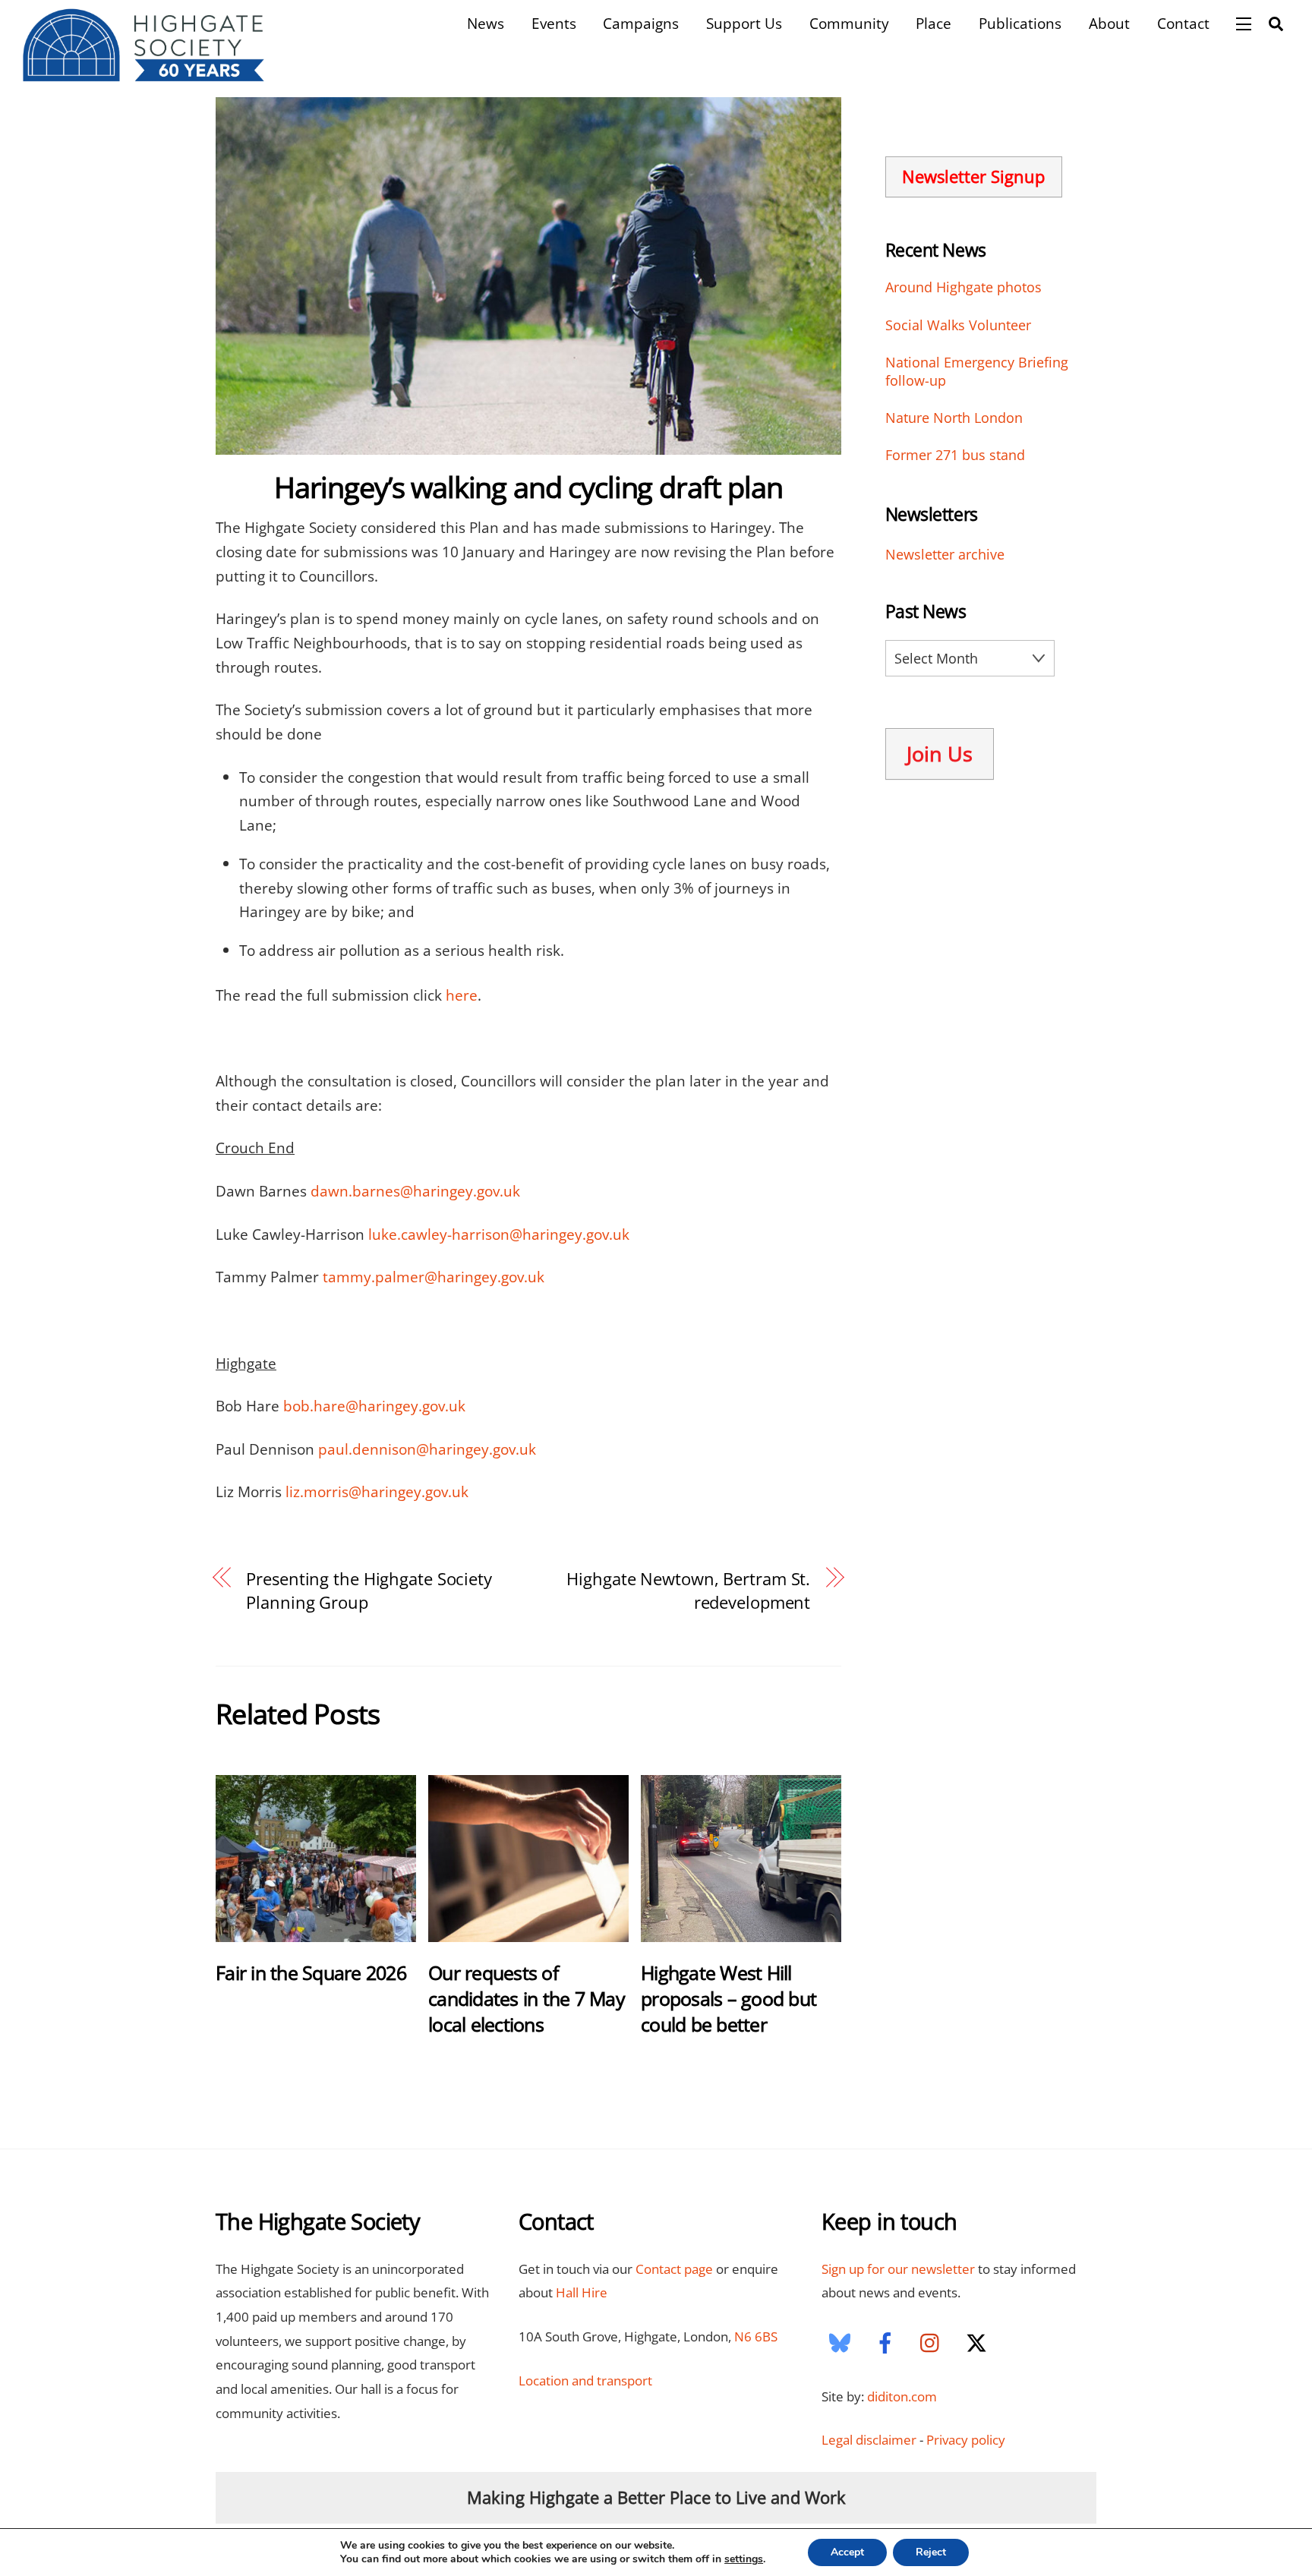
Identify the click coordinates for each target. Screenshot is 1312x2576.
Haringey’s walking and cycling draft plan (528, 487)
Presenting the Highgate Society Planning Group (369, 1591)
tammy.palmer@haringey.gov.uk (434, 1277)
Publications (1020, 23)
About (1109, 23)
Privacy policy (966, 2440)
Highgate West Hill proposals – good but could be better (729, 1998)
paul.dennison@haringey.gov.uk (427, 1449)
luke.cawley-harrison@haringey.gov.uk (499, 1234)
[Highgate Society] (144, 74)
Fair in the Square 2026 (311, 1972)
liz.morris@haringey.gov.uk (377, 1491)
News (486, 23)
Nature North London (954, 418)
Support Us (744, 23)
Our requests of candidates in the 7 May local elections (527, 1998)
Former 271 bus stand (955, 455)
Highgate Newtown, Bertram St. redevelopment (688, 1591)
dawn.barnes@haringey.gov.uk (415, 1191)
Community (849, 23)
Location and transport (585, 2381)
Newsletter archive (945, 554)
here (462, 995)
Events (554, 23)
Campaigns (641, 23)
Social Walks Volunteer (958, 325)
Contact (1183, 23)
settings (744, 2559)
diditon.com (902, 2396)
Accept (847, 2552)
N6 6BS (756, 2336)
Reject (931, 2552)
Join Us (940, 754)
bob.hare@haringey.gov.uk (374, 1406)
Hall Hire (582, 2292)
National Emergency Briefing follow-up (977, 372)
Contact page (674, 2269)
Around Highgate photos (963, 287)
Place (934, 23)
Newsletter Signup (973, 177)
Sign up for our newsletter (898, 2269)
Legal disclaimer (869, 2440)
